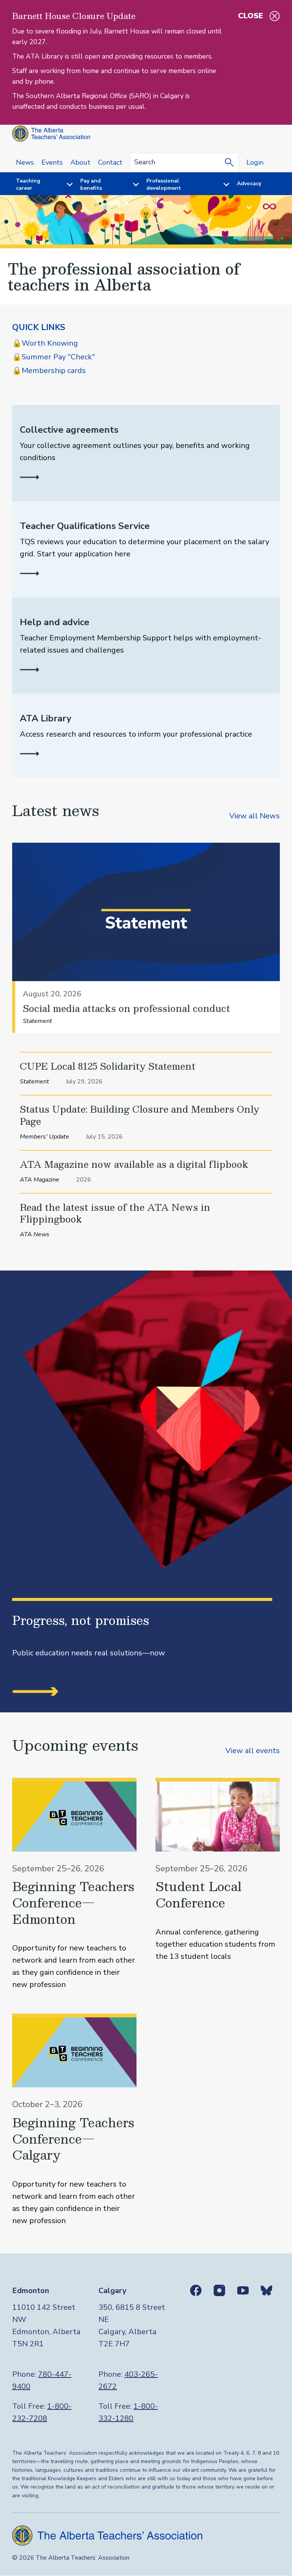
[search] (231, 162)
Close (251, 16)
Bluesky (267, 2290)
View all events (253, 1751)
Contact (110, 162)
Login (255, 162)
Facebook (196, 2290)
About (80, 162)
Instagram (219, 2290)
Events (52, 162)
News (25, 162)
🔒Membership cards (49, 371)
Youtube (243, 2290)
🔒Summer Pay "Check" (54, 357)
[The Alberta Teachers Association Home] (51, 134)
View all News (255, 816)
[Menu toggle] (65, 185)
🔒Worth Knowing (45, 343)
